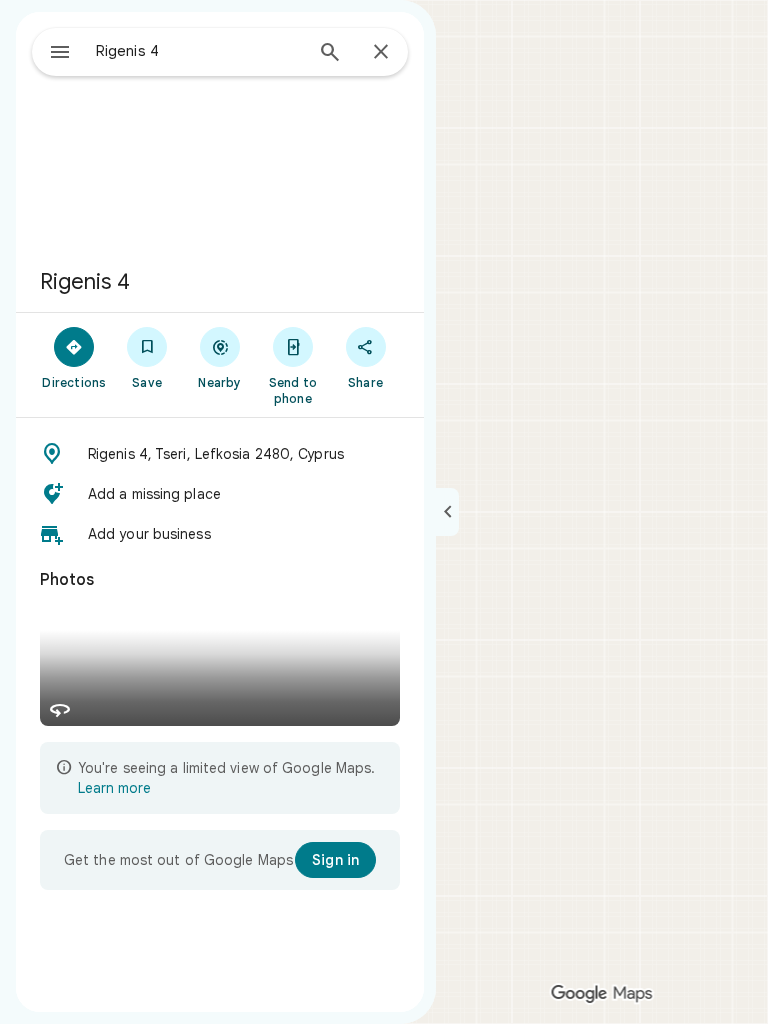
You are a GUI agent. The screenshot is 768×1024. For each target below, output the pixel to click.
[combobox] (199, 51)
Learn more (114, 788)
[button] (220, 454)
